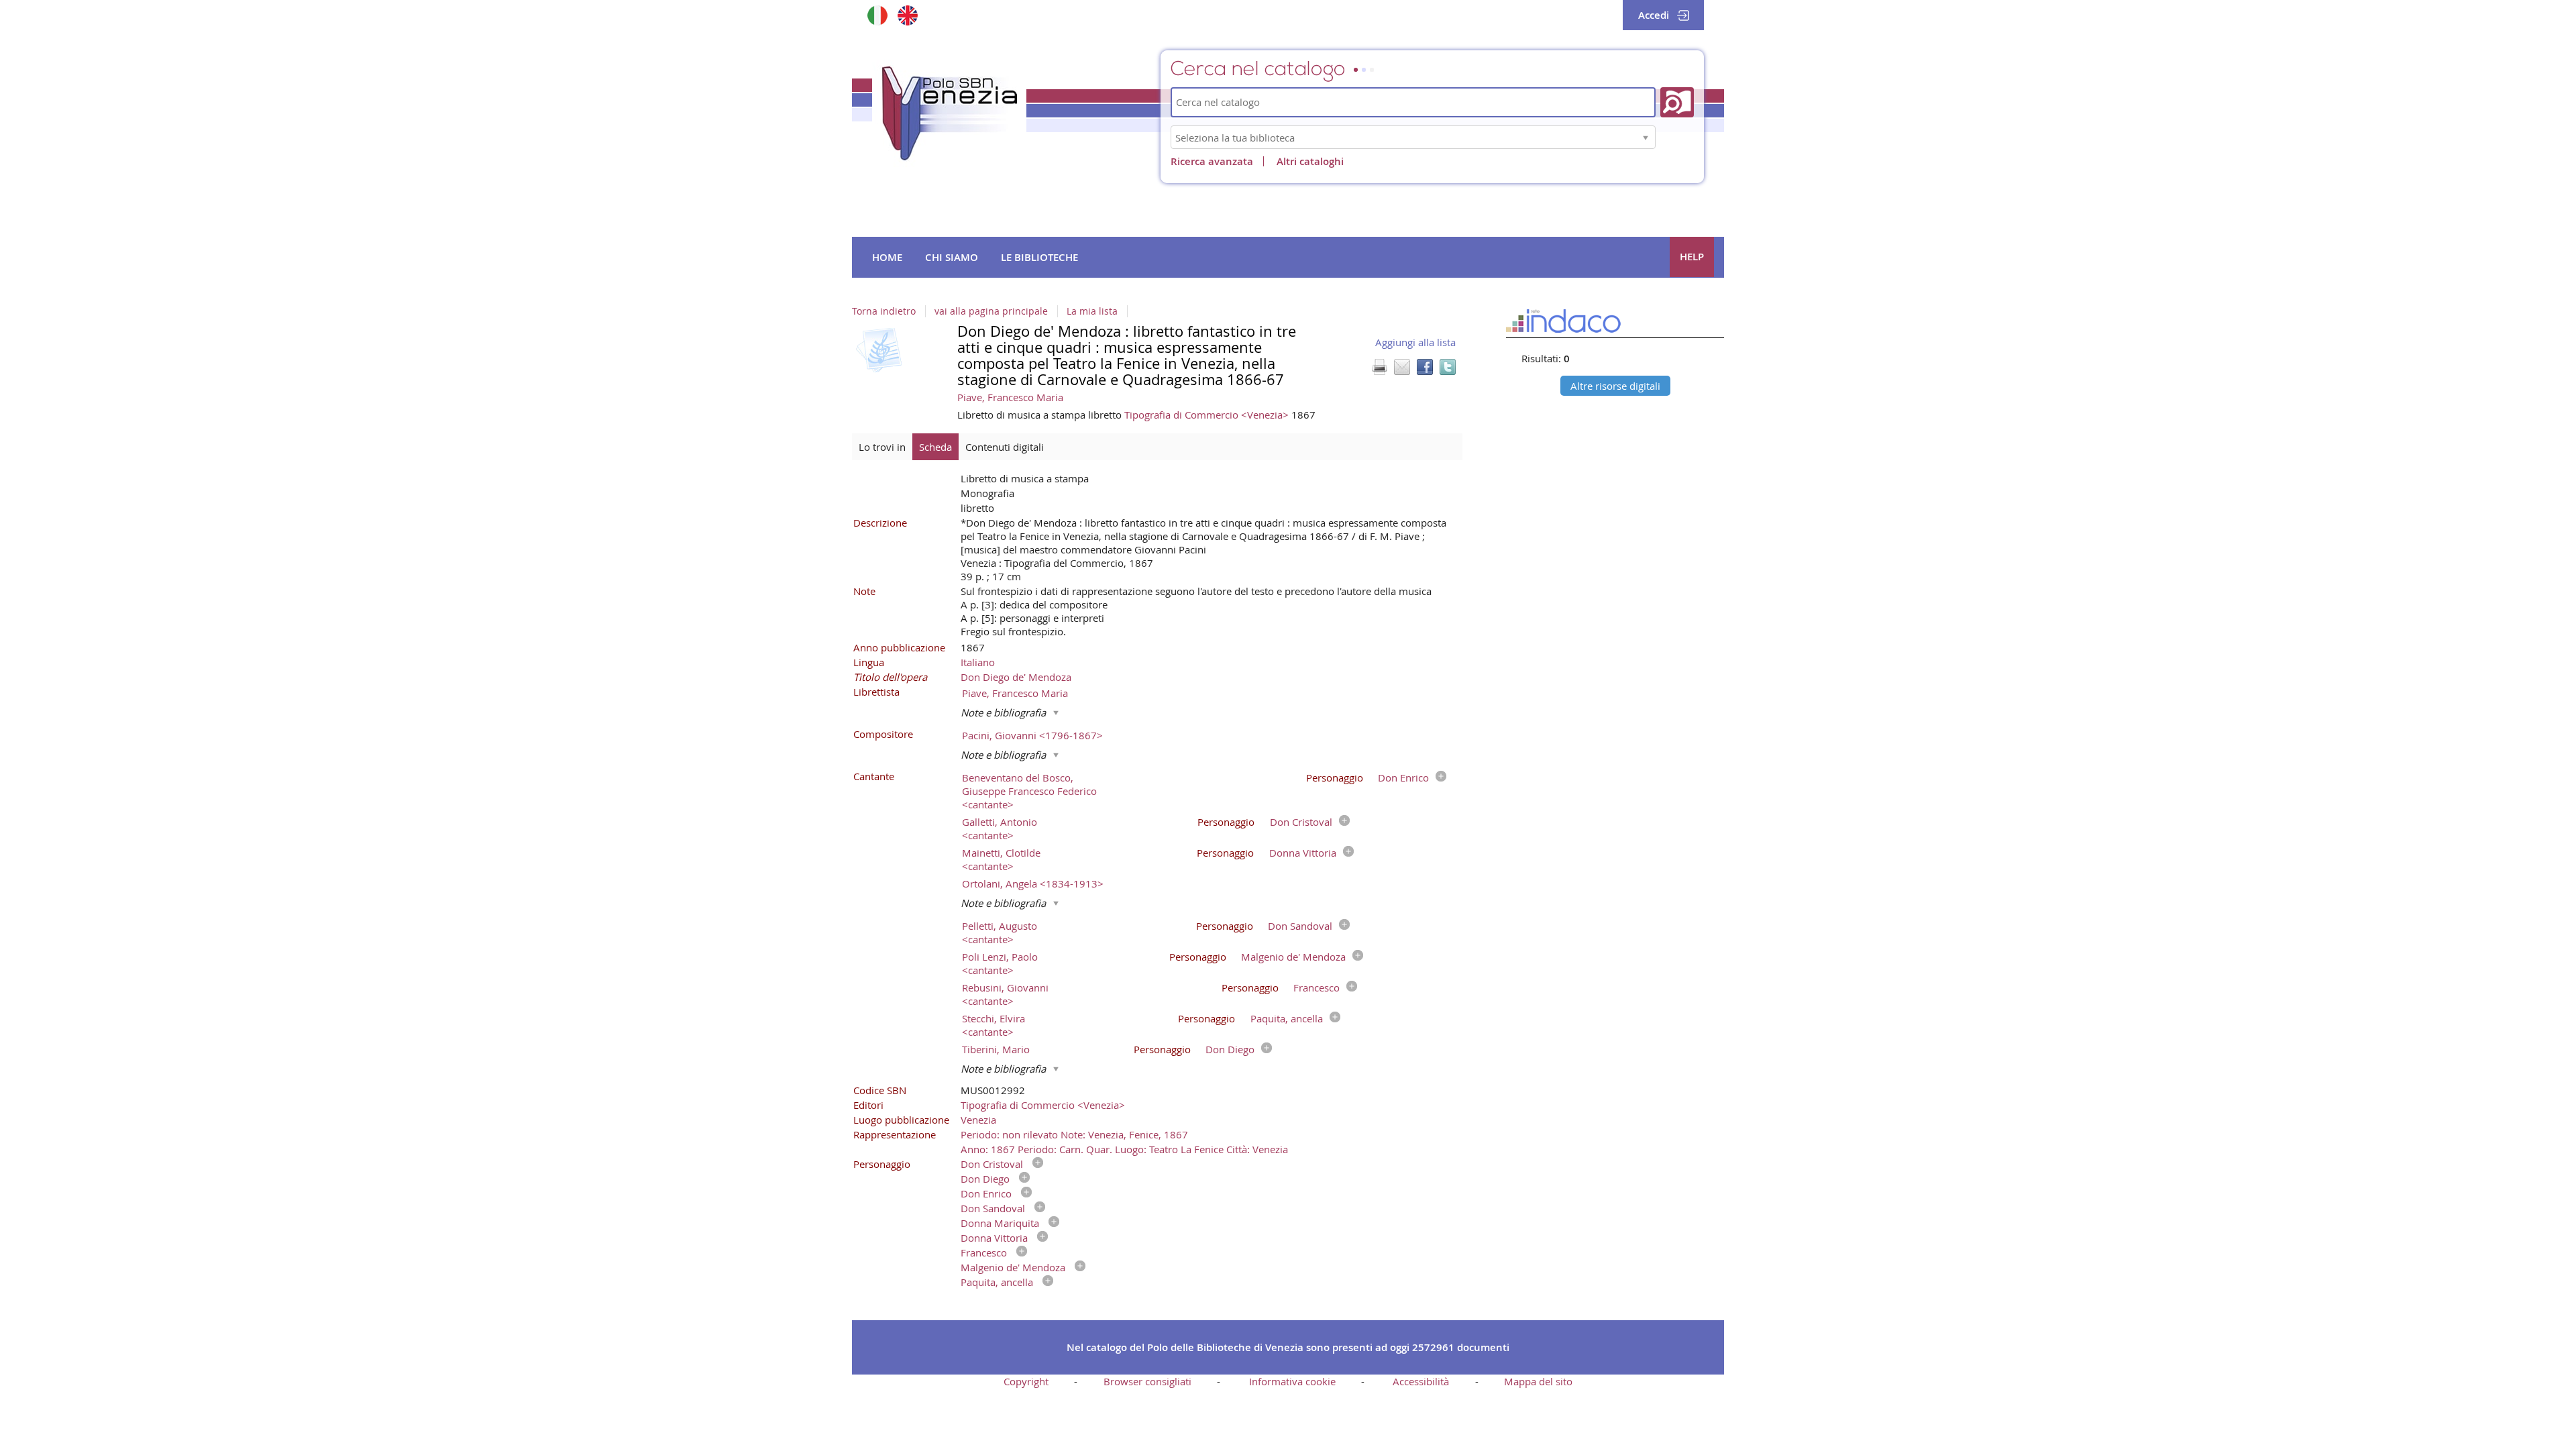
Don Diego (1230, 1049)
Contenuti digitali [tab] (1005, 447)
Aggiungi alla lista (1415, 342)
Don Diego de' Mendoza (1016, 677)
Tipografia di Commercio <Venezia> (1208, 415)
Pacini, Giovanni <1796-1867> (1032, 735)
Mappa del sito (1538, 1381)
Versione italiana (877, 15)
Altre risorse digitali (1615, 386)
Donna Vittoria (1303, 853)
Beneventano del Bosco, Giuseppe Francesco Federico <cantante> (1029, 791)
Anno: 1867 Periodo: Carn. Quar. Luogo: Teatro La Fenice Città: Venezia (1124, 1149)
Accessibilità (1421, 1381)
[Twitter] (1448, 367)
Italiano (978, 662)
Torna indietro (884, 311)
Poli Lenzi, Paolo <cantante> (1000, 963)
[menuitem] (887, 258)
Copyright (1026, 1381)
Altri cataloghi (1310, 161)
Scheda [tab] (935, 447)
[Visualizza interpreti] (1438, 777)
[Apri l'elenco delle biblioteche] (1646, 137)
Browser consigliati (1147, 1381)
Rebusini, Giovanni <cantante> (1005, 994)
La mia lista (1092, 311)
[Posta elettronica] (1402, 367)
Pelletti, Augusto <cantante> (1000, 932)
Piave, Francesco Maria (1010, 397)
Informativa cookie (1292, 1381)
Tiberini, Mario (996, 1049)
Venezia (978, 1120)
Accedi (1654, 15)
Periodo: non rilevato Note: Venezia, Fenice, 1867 (1074, 1134)
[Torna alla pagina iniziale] (949, 113)
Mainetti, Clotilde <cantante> (1001, 859)
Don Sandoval (1300, 926)
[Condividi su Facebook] (1425, 367)
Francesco (1317, 987)
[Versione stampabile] (1379, 367)
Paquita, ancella (1287, 1018)
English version (907, 15)
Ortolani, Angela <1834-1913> (1033, 883)
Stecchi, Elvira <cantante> (994, 1025)
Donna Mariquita (1000, 1223)
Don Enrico (1403, 777)
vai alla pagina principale (991, 311)
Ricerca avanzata (1212, 161)
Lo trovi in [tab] (882, 447)
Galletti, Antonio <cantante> (1000, 828)
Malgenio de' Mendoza (1293, 957)
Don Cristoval (1301, 822)
